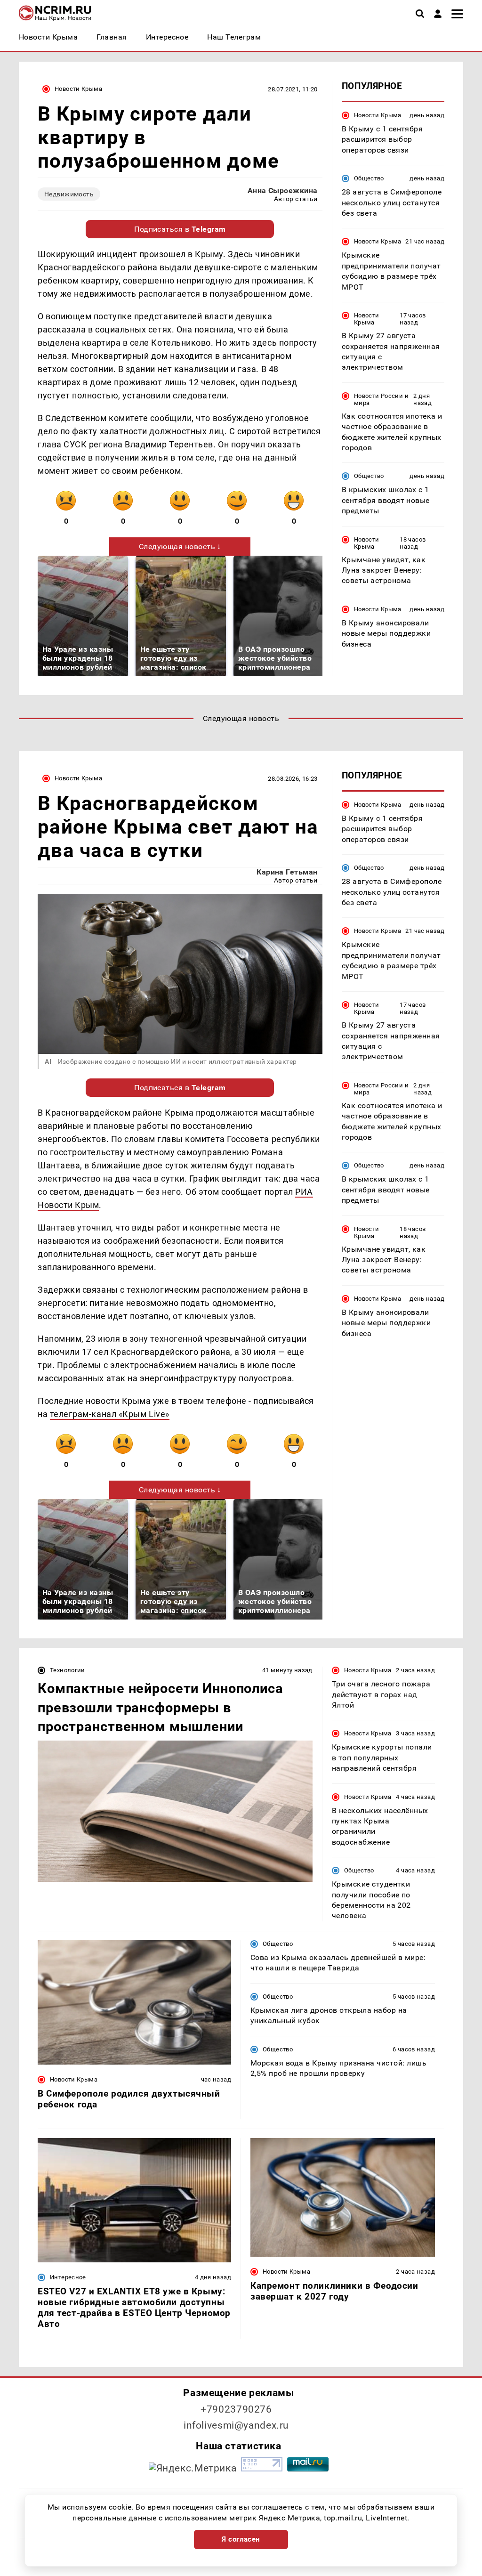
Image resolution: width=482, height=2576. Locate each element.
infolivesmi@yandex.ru (236, 2425)
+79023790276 (236, 2409)
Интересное (68, 2277)
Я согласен (241, 2539)
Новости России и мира (381, 399)
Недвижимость (69, 194)
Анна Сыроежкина (283, 190)
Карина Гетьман (287, 872)
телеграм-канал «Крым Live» (110, 1414)
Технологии (68, 1670)
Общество (369, 178)
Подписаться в (180, 229)
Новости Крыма (78, 89)
